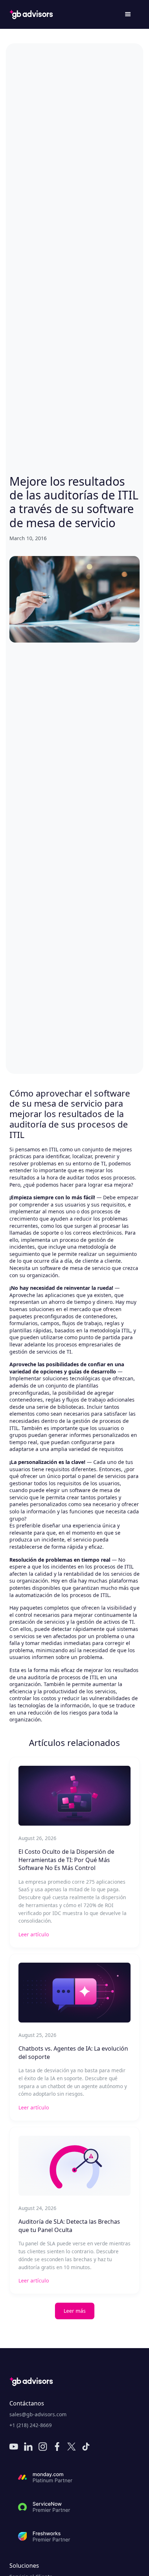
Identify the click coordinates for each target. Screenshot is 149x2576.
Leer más (75, 2311)
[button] (128, 14)
